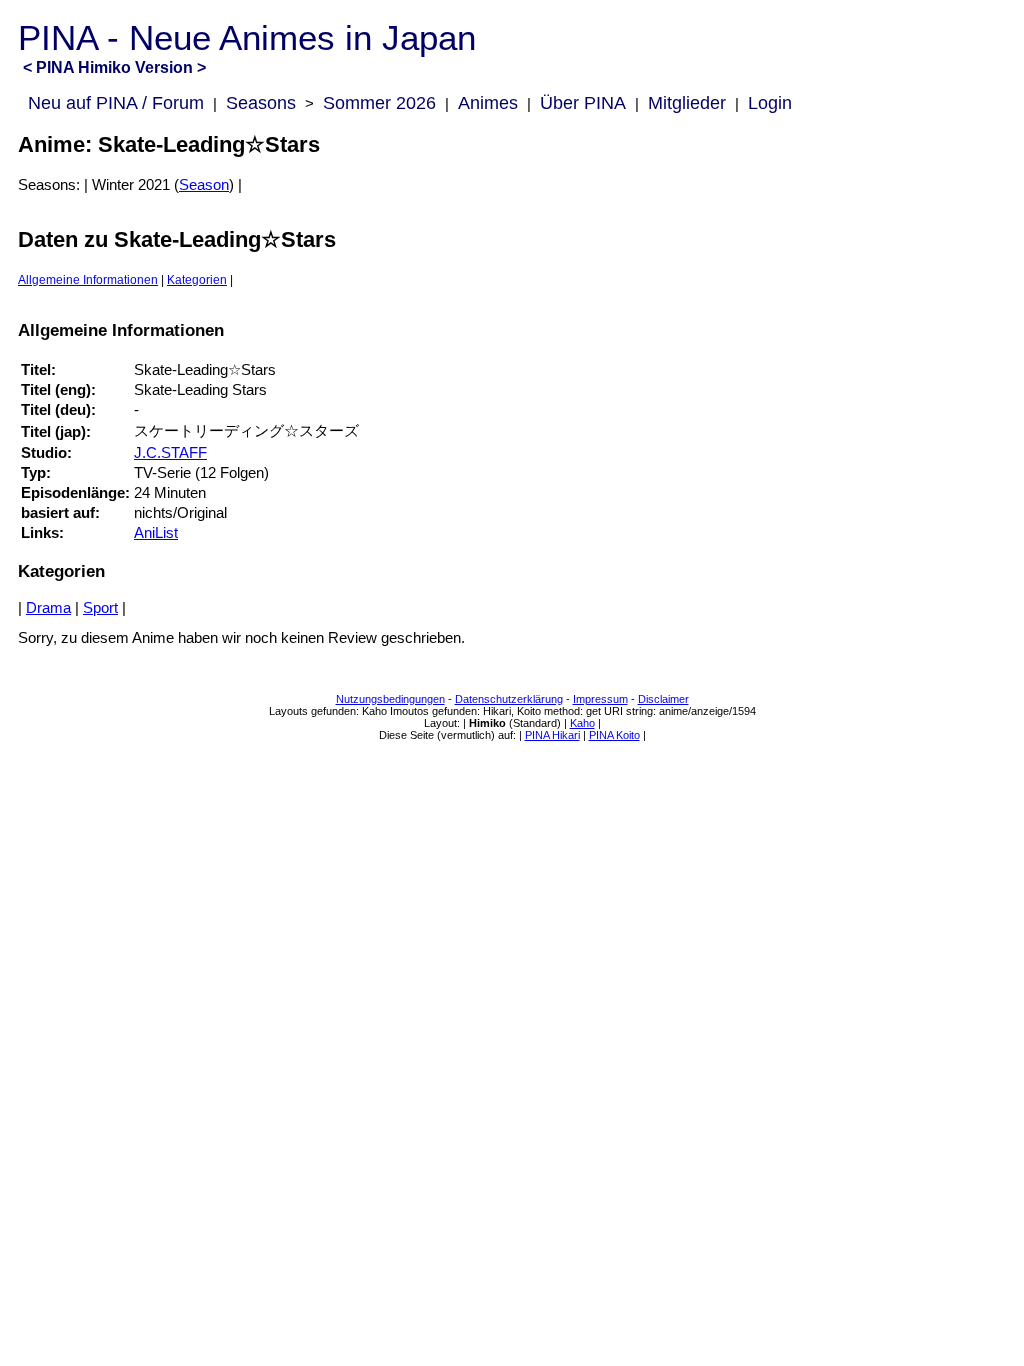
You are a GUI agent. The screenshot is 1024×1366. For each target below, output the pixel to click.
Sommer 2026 (379, 102)
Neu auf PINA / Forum (116, 102)
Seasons (261, 102)
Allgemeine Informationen (88, 280)
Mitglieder (687, 102)
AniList (156, 533)
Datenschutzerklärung (509, 699)
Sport (100, 608)
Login (770, 102)
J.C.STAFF (170, 453)
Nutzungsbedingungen (390, 699)
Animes (488, 102)
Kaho (582, 723)
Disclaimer (663, 699)
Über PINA (583, 102)
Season (204, 185)
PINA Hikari (552, 735)
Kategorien (197, 280)
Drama (48, 608)
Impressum (600, 699)
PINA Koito (614, 735)
